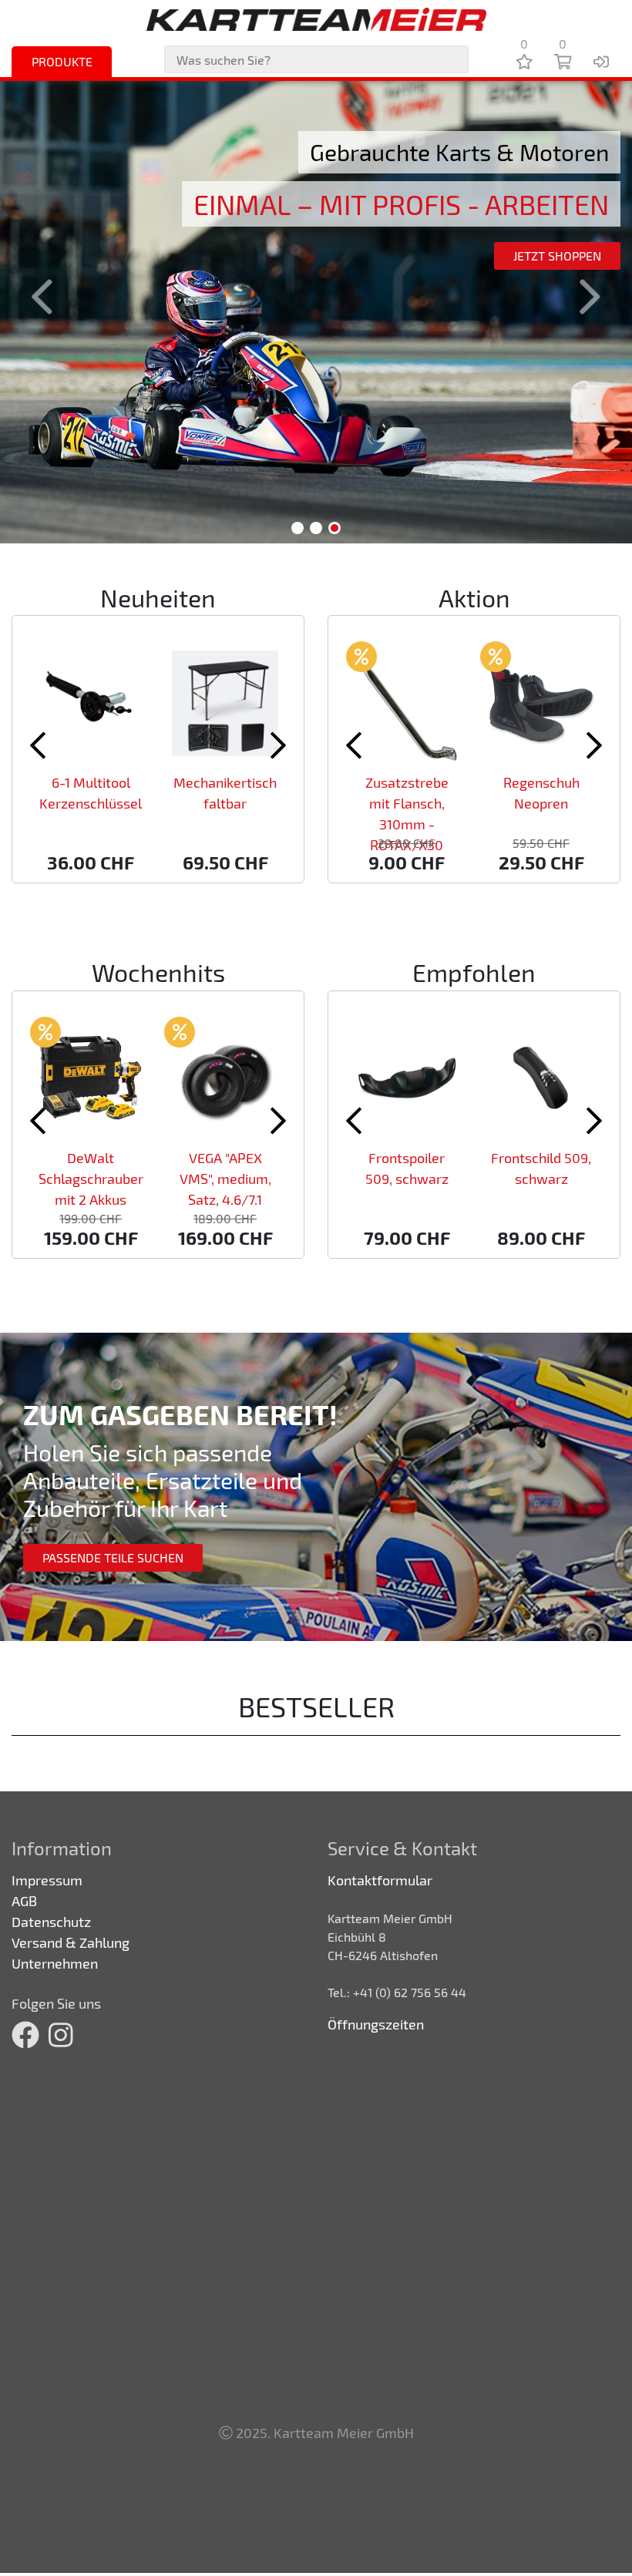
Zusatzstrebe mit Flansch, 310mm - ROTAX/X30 (407, 814)
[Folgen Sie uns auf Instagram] (61, 2035)
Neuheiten (158, 597)
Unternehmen (55, 1963)
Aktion (474, 597)
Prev (51, 297)
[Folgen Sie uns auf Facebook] (25, 2035)
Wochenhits (158, 972)
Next (581, 297)
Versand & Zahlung (71, 1942)
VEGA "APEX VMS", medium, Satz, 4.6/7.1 (225, 1179)
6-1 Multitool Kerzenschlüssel (91, 793)
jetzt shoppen (557, 256)
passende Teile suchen (113, 1557)
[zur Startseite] (316, 19)
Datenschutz (51, 1922)
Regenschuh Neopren (541, 793)
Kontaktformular (380, 1880)
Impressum (47, 1880)
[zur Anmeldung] (601, 61)
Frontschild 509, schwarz (541, 1168)
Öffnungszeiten (376, 2024)
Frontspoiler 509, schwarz (407, 1168)
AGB (24, 1901)
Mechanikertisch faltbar (225, 793)
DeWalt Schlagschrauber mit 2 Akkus (91, 1179)
